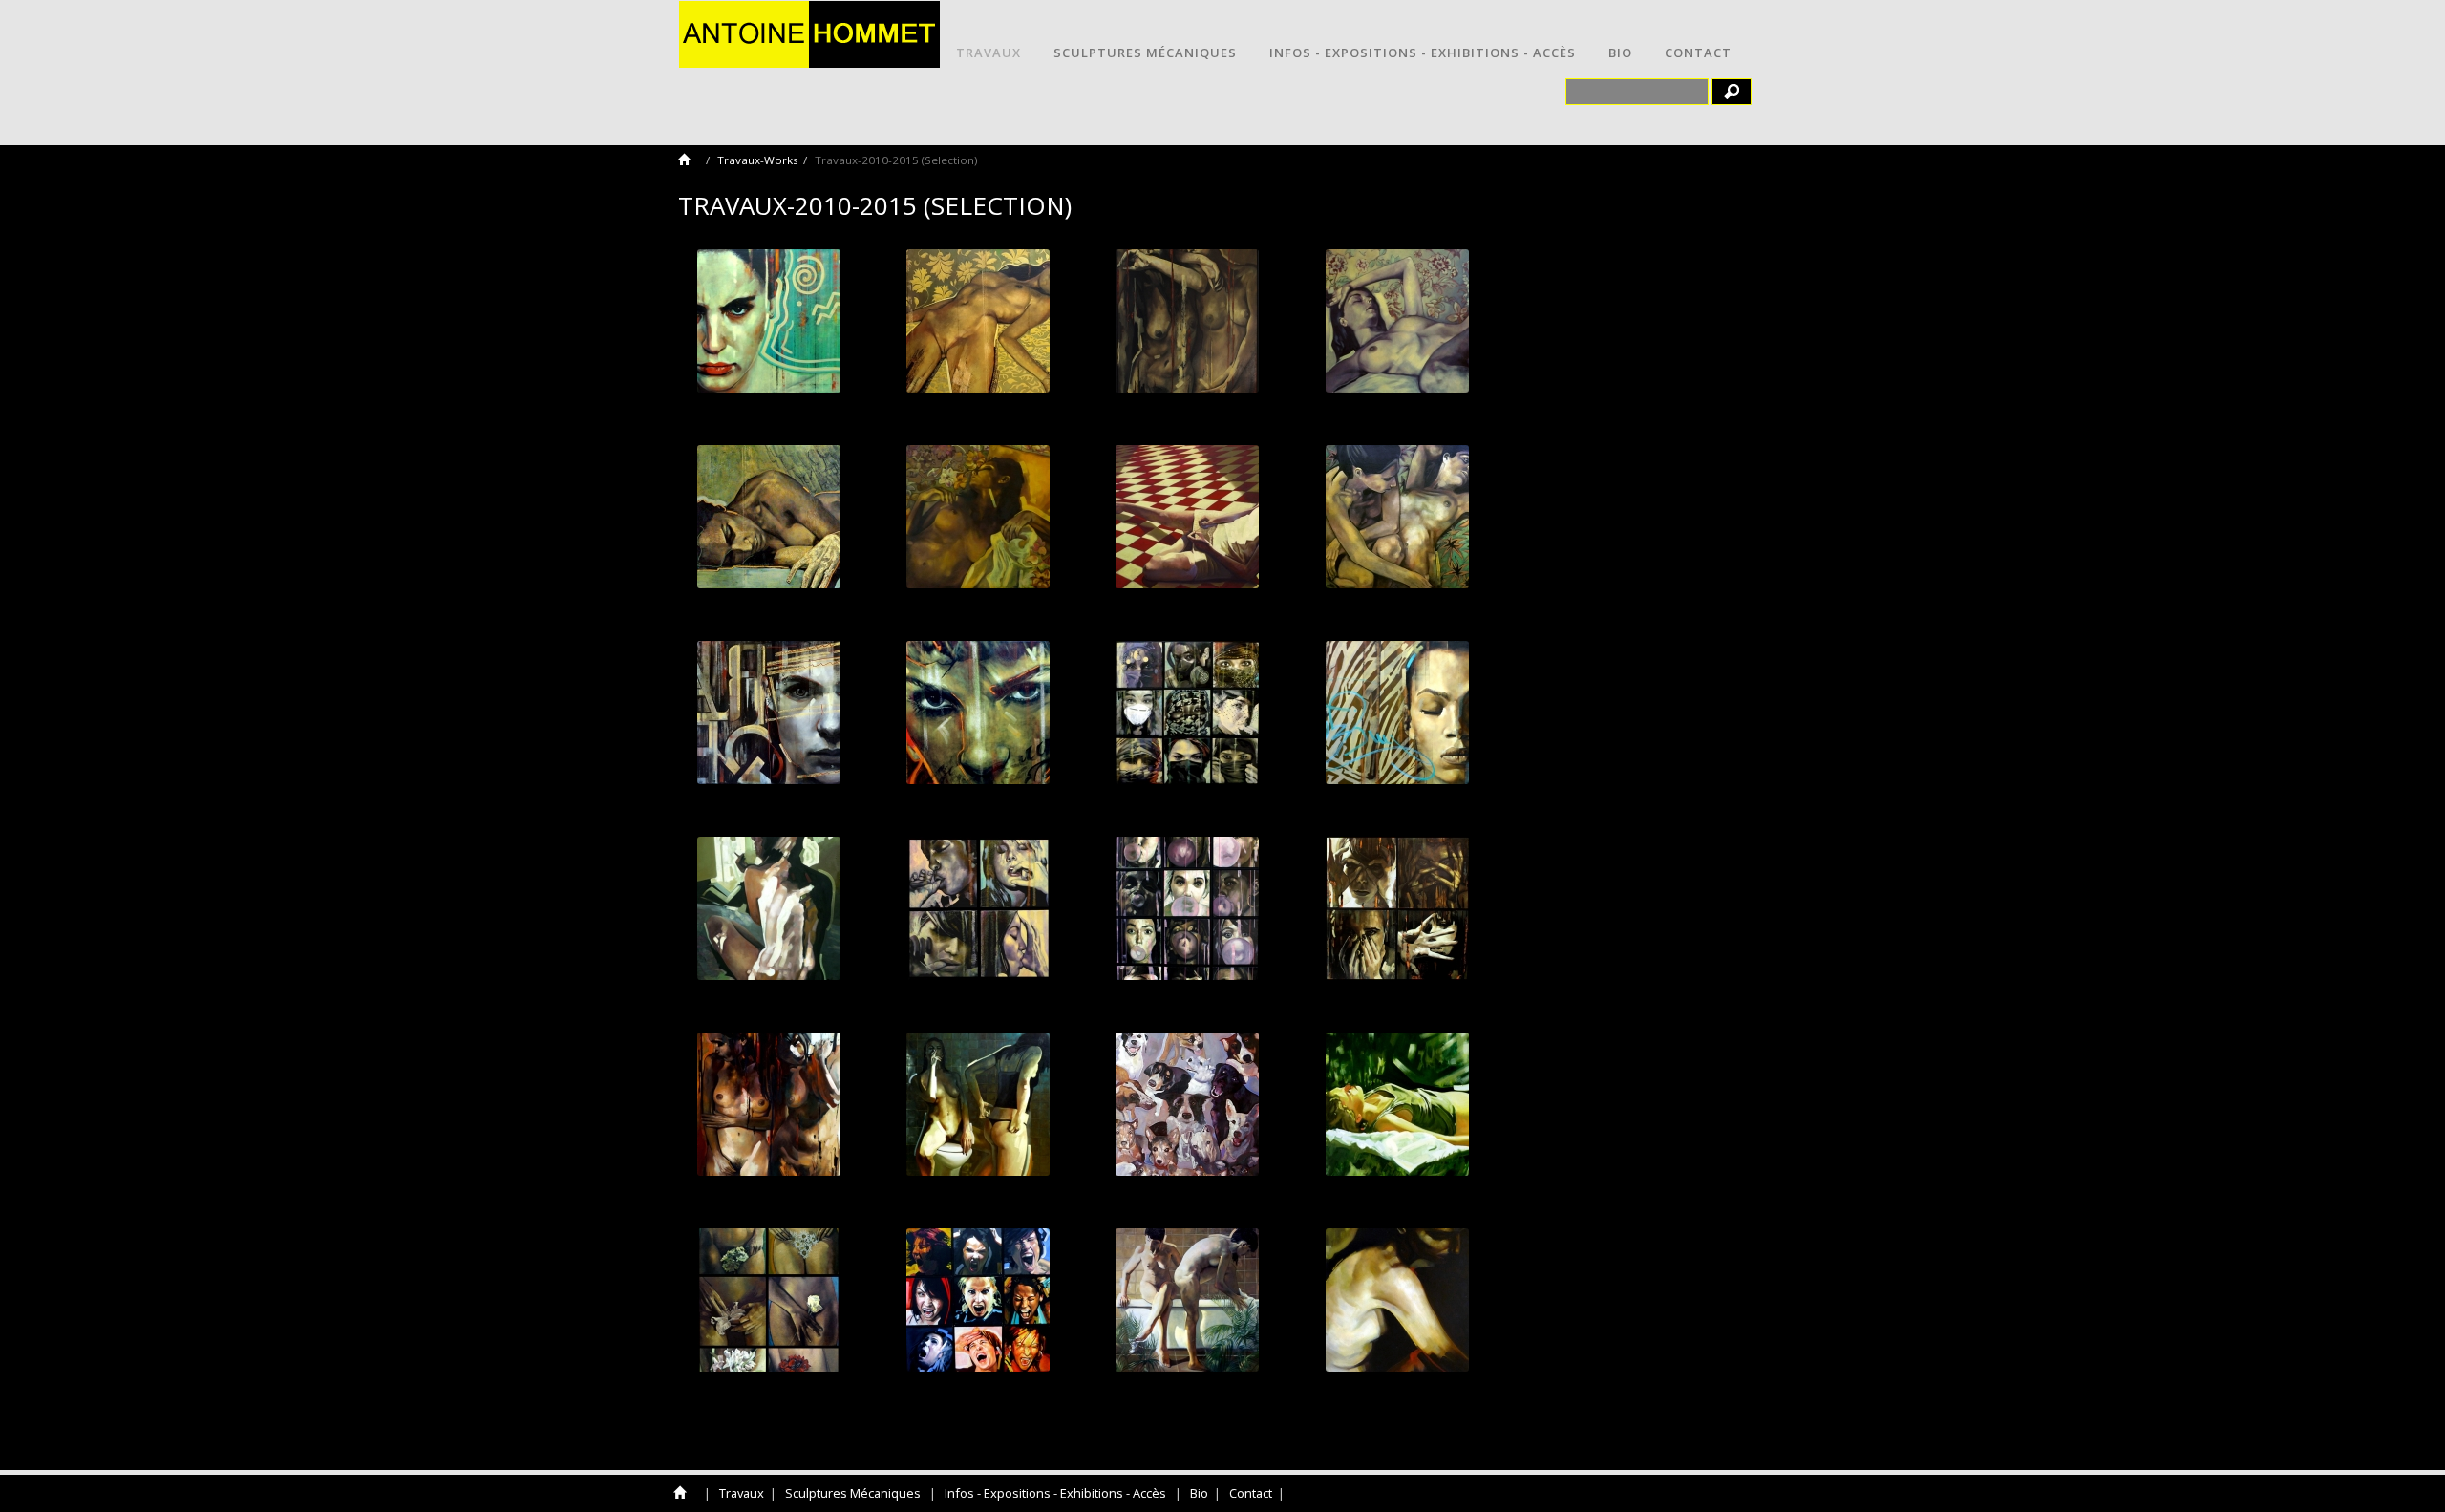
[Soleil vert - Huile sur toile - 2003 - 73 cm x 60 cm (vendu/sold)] (1397, 1104)
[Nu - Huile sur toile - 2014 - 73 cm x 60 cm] (1397, 517)
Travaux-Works (758, 160)
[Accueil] (690, 160)
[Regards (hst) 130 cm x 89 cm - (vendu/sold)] (768, 321)
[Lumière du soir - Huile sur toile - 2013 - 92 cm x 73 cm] (768, 908)
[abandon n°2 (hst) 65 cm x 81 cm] (1397, 321)
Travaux (989, 53)
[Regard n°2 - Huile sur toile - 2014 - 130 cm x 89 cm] (768, 713)
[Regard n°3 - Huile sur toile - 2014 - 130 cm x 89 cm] (978, 713)
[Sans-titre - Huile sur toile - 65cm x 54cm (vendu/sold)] (1397, 1300)
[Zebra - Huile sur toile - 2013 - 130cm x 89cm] (1397, 713)
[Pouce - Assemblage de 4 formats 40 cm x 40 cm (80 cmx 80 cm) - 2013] (978, 908)
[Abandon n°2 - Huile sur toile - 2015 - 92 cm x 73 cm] (978, 321)
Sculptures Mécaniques (1145, 53)
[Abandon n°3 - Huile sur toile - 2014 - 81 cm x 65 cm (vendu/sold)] (768, 517)
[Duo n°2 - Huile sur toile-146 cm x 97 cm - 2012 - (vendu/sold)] (1188, 321)
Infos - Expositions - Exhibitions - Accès (1423, 53)
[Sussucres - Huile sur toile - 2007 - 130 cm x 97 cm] (1188, 1104)
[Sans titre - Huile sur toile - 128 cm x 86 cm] (768, 1300)
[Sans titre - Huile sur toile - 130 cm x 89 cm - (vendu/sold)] (1188, 517)
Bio (1620, 53)
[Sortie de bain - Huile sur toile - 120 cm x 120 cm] (1188, 1300)
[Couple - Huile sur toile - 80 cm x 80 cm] (978, 1104)
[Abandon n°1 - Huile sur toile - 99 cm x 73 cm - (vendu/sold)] (978, 517)
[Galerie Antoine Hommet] (809, 32)
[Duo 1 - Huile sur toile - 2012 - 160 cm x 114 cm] (768, 1104)
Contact (1698, 53)
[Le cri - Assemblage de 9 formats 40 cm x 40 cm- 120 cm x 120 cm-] (978, 1300)
